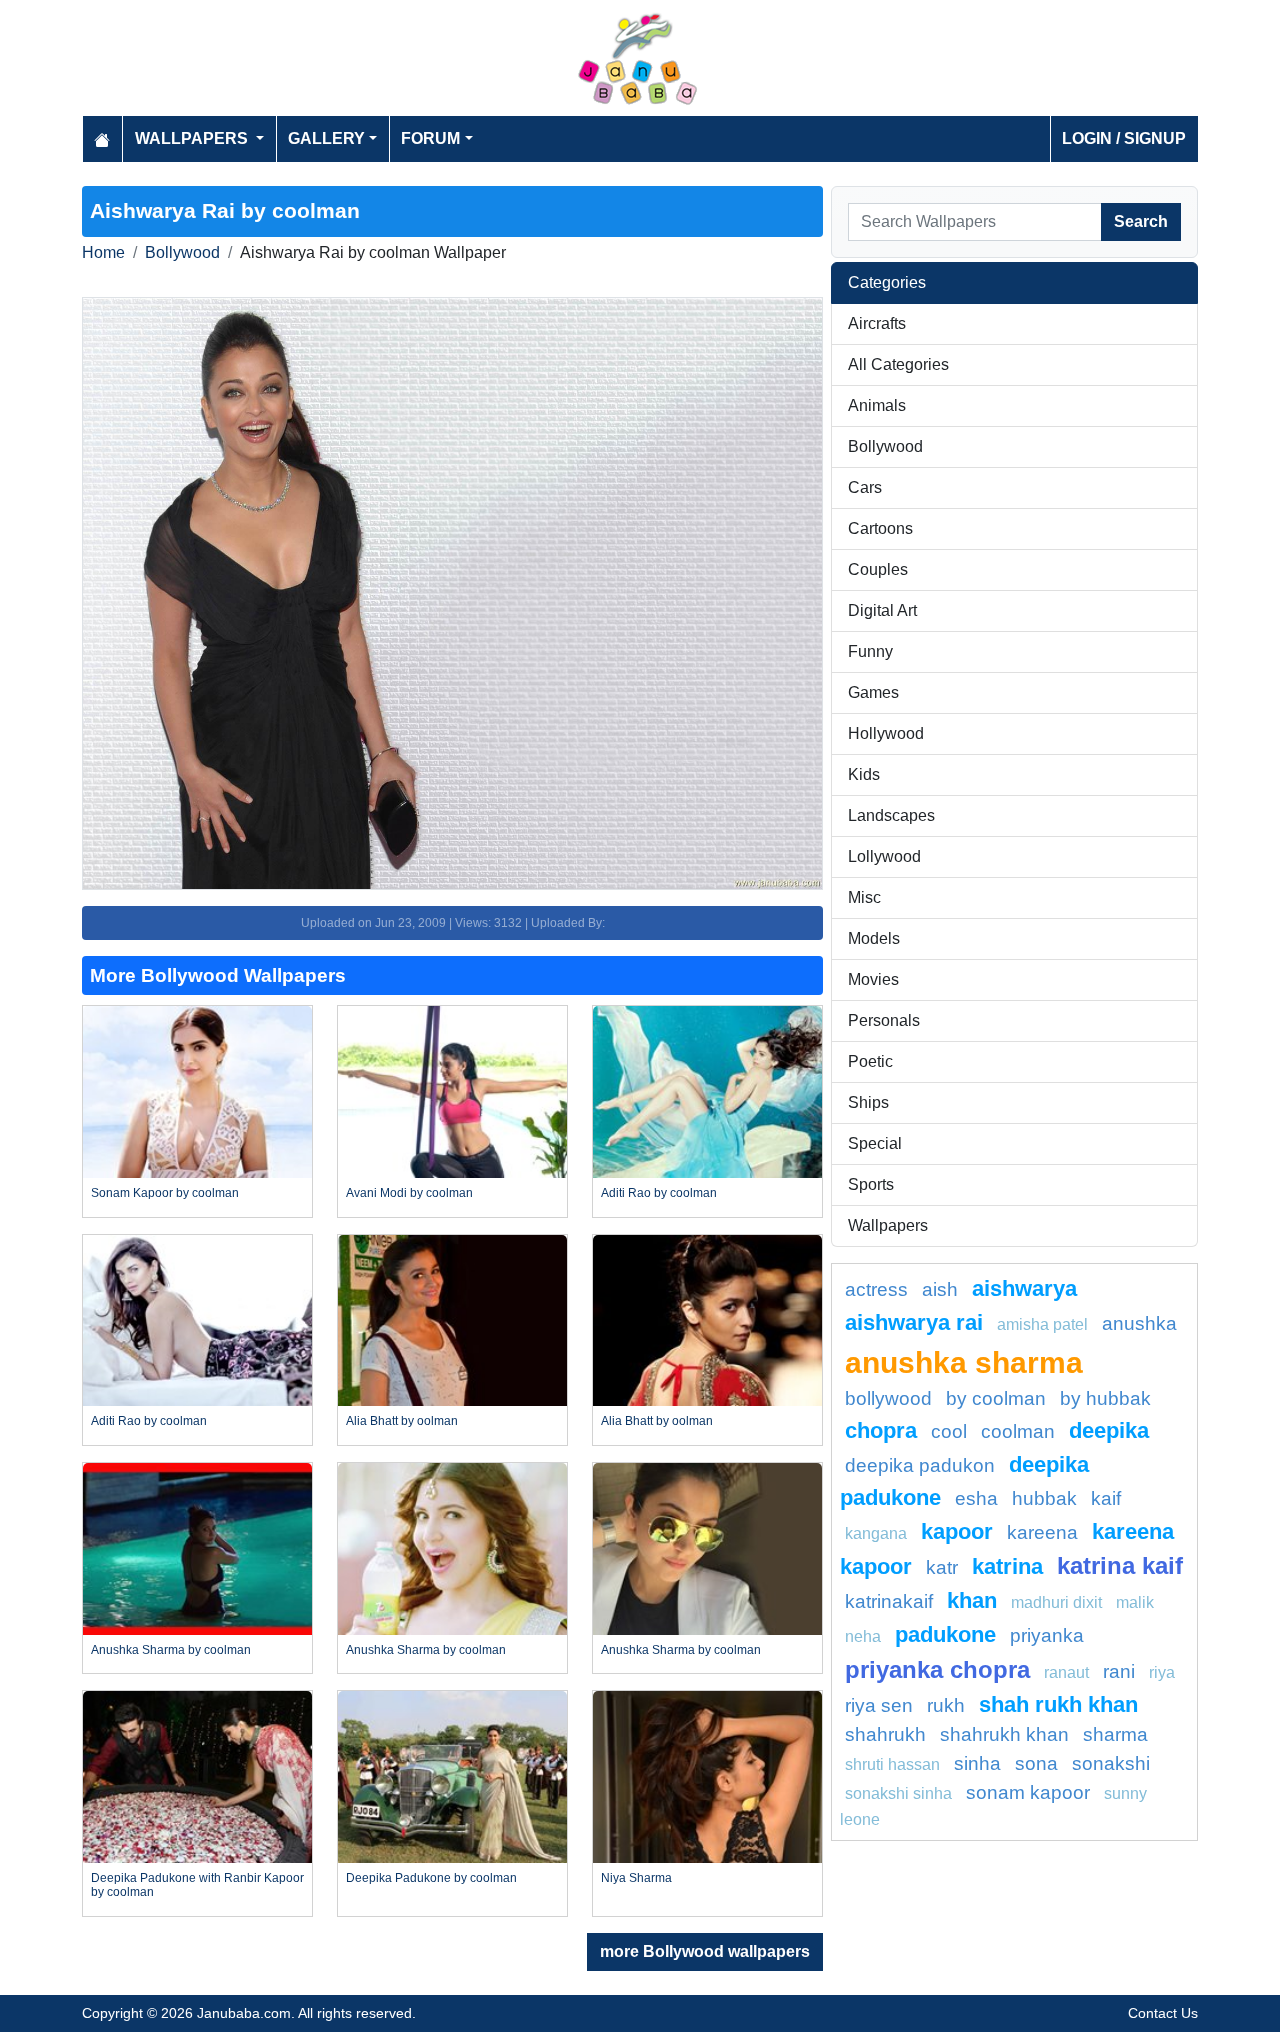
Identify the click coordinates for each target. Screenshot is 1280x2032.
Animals (877, 405)
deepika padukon (920, 1465)
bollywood (888, 1398)
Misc (864, 897)
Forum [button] (430, 138)
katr (942, 1567)
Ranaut (1066, 1672)
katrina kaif (1120, 1565)
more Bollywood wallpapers (705, 1951)
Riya (1162, 1672)
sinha (977, 1763)
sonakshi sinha (898, 1793)
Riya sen (879, 1705)
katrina (1007, 1566)
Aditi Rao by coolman (659, 1193)
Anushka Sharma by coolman (171, 1650)
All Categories (898, 364)
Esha (976, 1498)
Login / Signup (1124, 138)
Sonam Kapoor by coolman (165, 1193)
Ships (868, 1102)
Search (1141, 221)
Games (873, 692)
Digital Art (882, 610)
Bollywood (182, 252)
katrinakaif (889, 1601)
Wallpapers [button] (193, 138)
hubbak (1044, 1498)
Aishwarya (1024, 1288)
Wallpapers (888, 1225)
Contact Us (1163, 2013)
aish (940, 1289)
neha (863, 1636)
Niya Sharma (636, 1878)
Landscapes (891, 815)
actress (876, 1289)
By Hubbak (1105, 1398)
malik (1135, 1602)
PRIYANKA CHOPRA (937, 1669)
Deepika (1109, 1430)
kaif (1106, 1498)
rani (1119, 1671)
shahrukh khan (1004, 1734)
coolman (1018, 1431)
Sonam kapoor (1028, 1792)
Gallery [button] (326, 138)
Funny (870, 651)
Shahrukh (885, 1734)
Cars (865, 487)
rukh (946, 1705)
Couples (878, 569)
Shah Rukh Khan (1058, 1704)
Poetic (870, 1061)
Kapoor (957, 1531)
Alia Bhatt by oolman (402, 1421)
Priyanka (1047, 1635)
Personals (884, 1020)
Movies (873, 979)
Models (874, 938)
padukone (945, 1634)
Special (875, 1143)
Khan (972, 1600)
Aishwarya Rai (914, 1322)
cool (949, 1431)
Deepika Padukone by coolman (431, 1878)
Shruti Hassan (892, 1764)
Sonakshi (1111, 1763)
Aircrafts (877, 323)
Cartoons (880, 528)
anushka (1139, 1323)
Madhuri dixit (1056, 1602)
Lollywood (884, 856)
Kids (864, 774)
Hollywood (886, 733)
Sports (871, 1184)
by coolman (996, 1398)
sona (1036, 1763)
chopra (881, 1430)
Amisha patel (1042, 1324)
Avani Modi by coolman (409, 1193)
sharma (1115, 1734)
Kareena (1042, 1532)
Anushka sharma (964, 1362)
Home (103, 252)
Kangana (876, 1533)
